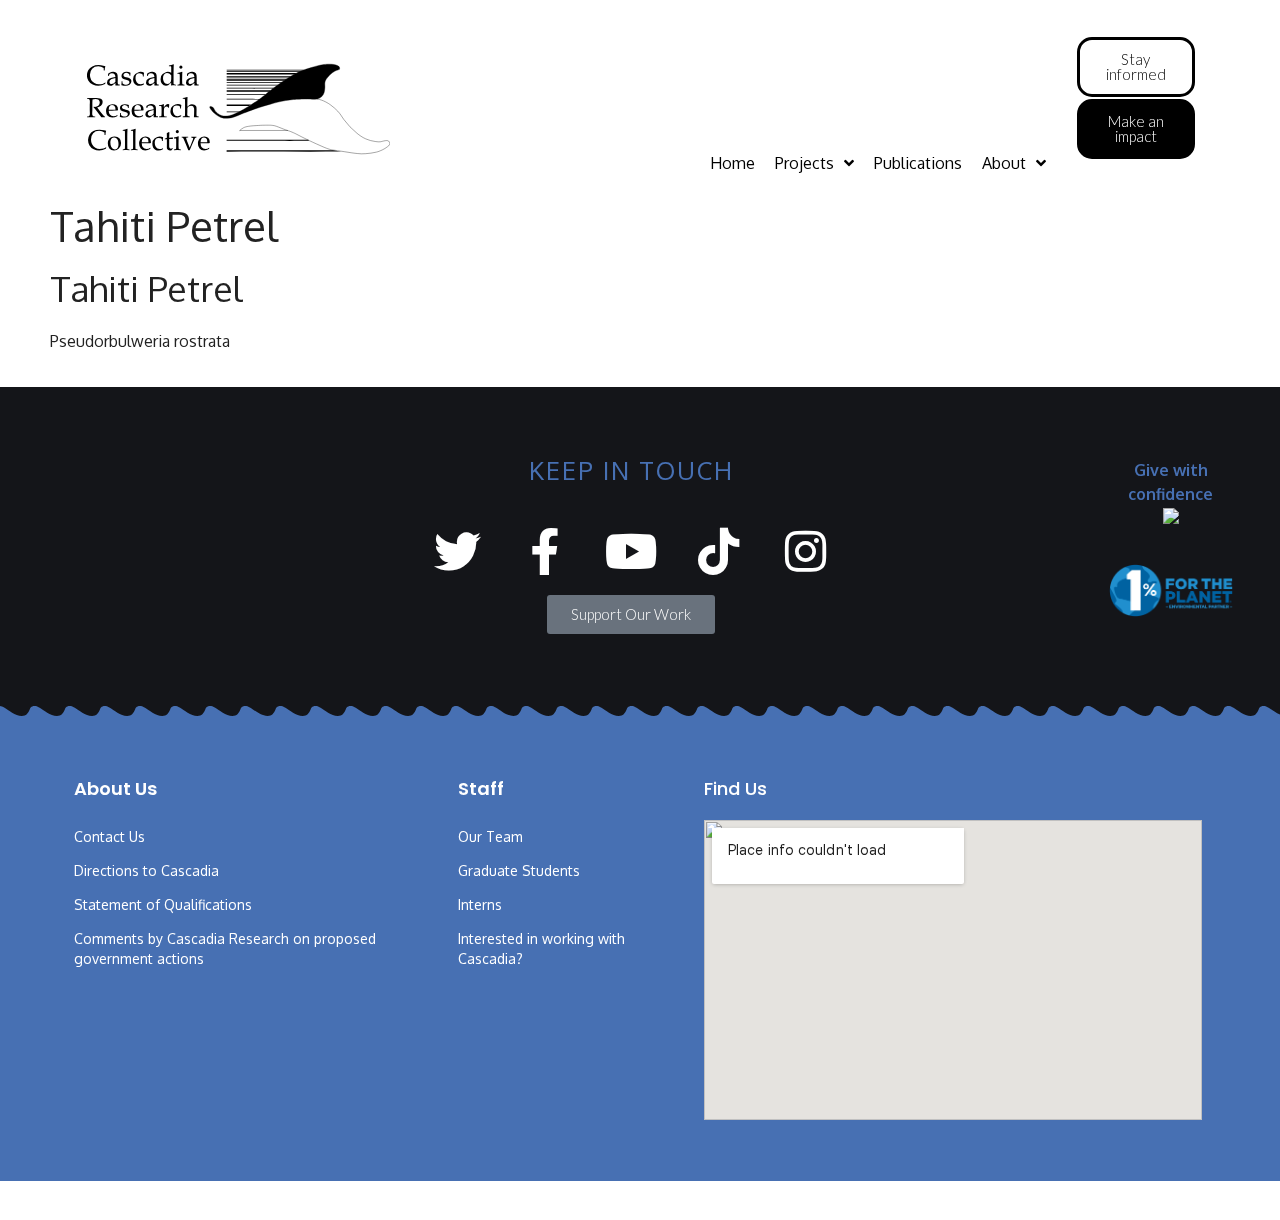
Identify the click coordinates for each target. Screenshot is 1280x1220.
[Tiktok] (718, 551)
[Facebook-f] (544, 551)
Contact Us (109, 836)
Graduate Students (519, 870)
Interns (480, 904)
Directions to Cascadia (146, 870)
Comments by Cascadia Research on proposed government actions (225, 948)
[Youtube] (631, 551)
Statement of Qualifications (163, 904)
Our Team (490, 836)
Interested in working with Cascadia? (541, 948)
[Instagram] (805, 551)
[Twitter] (457, 551)
